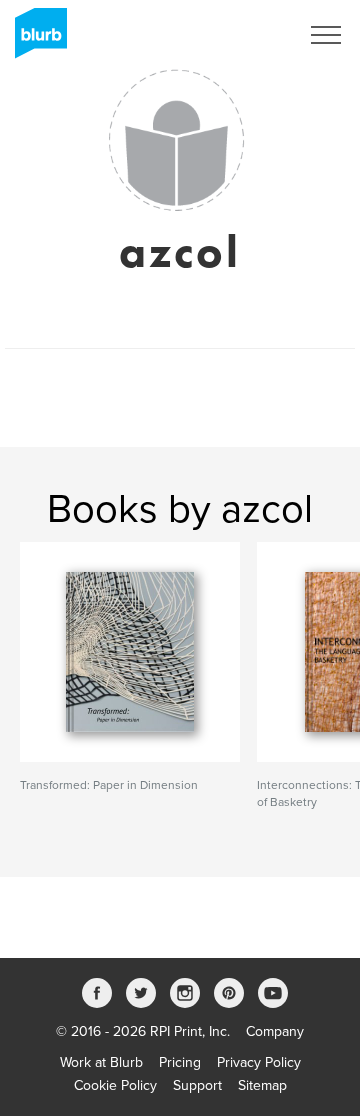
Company (275, 1031)
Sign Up (248, 35)
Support (197, 1085)
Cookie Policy (115, 1085)
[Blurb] (35, 40)
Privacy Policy (259, 1062)
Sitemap (262, 1085)
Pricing (180, 1062)
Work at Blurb (101, 1062)
